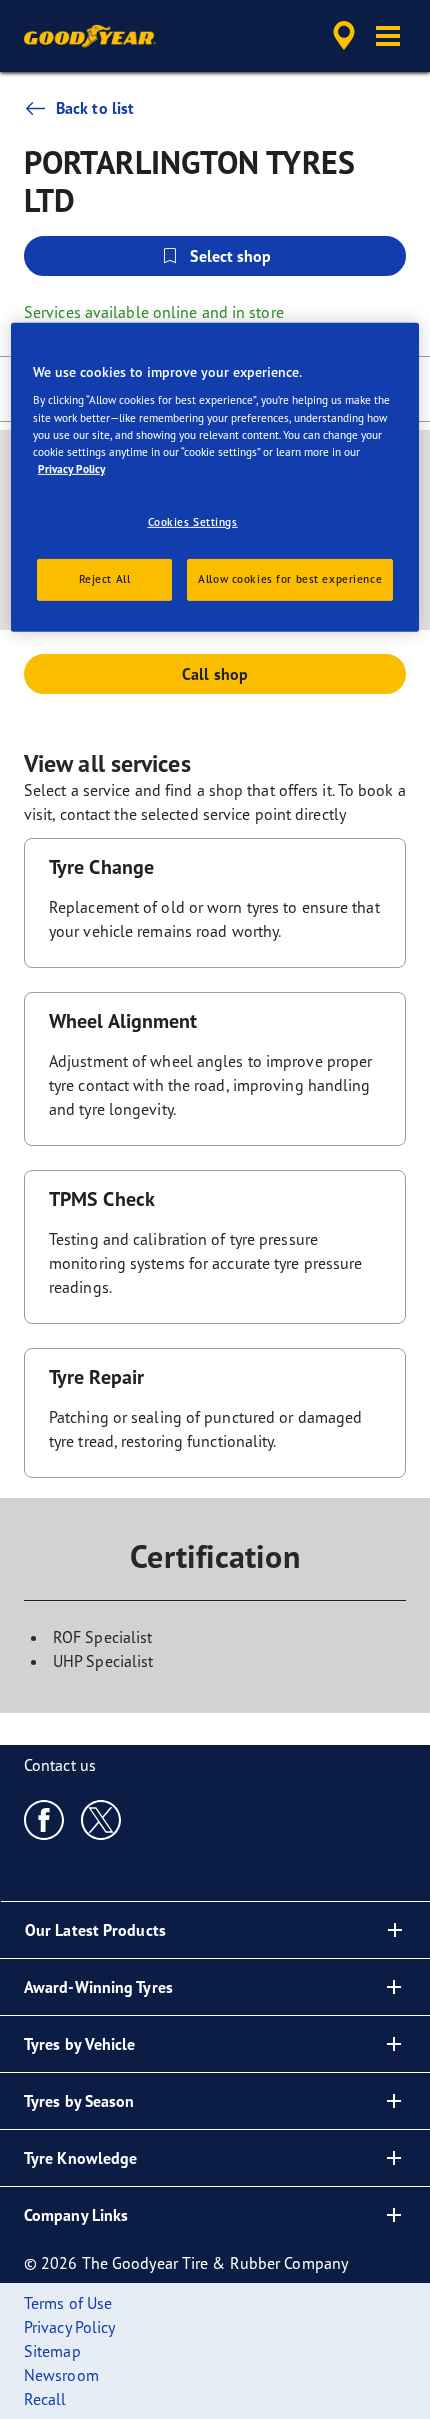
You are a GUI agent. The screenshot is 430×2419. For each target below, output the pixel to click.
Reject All (105, 579)
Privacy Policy (71, 469)
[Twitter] (101, 1819)
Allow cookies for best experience (290, 579)
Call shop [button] (215, 674)
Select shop (230, 256)
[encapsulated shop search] (344, 36)
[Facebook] (44, 1819)
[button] (388, 36)
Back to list (95, 108)
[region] (215, 477)
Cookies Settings (193, 522)
